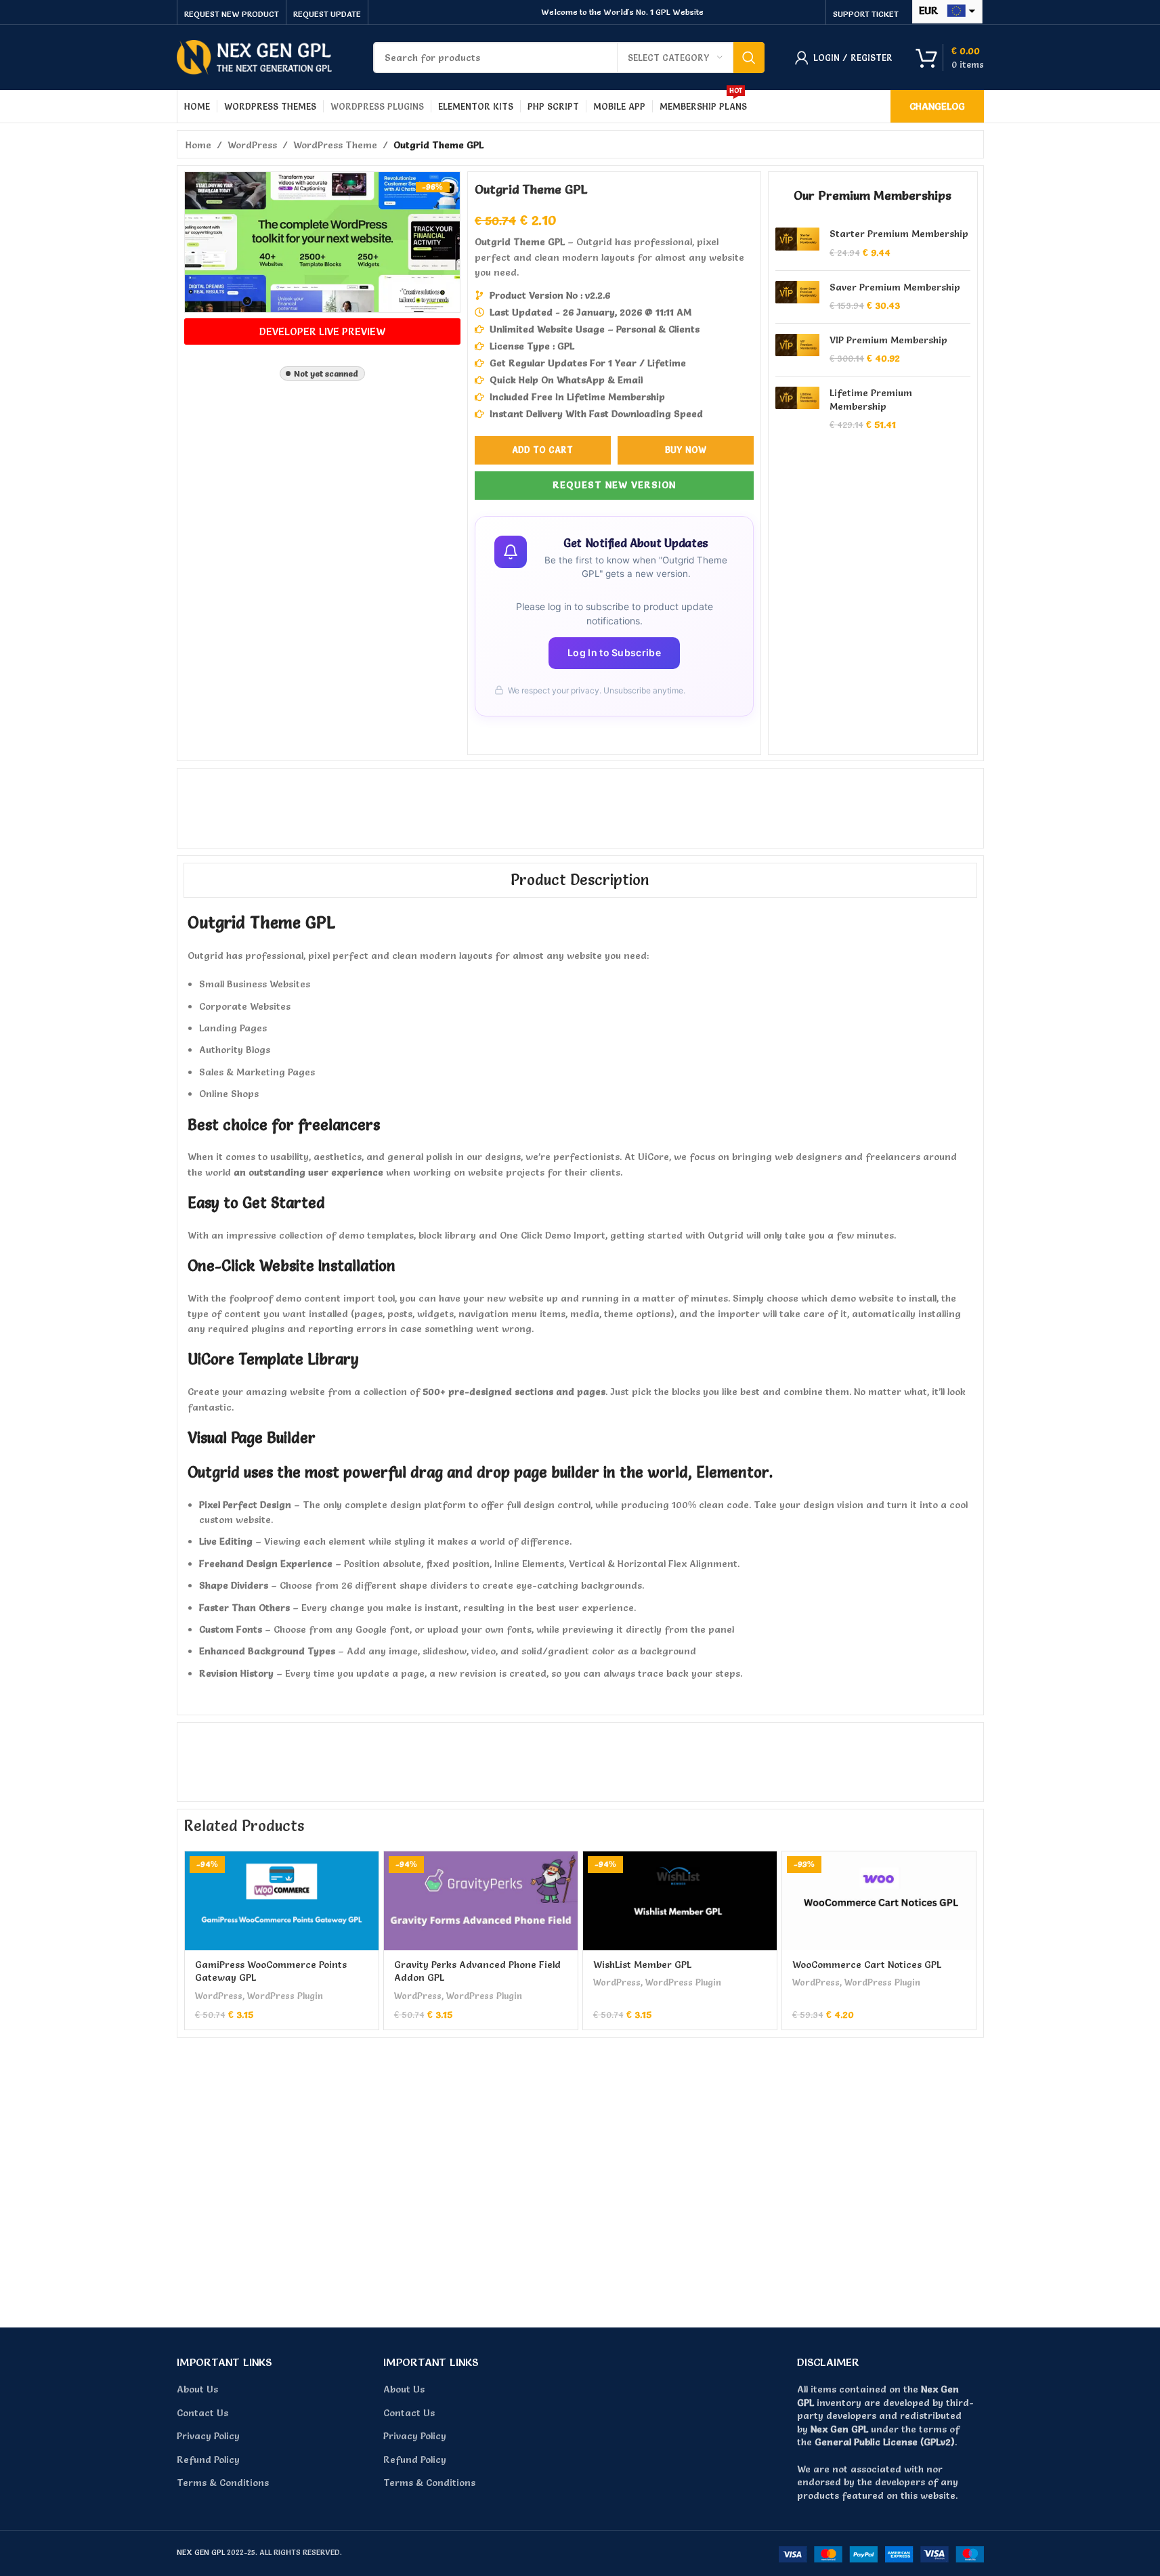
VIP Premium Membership (888, 340)
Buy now (686, 450)
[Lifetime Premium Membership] (797, 409)
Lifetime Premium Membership (871, 400)
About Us (197, 2389)
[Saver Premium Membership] (797, 297)
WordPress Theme (335, 145)
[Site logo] (255, 55)
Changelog (937, 106)
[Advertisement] (579, 806)
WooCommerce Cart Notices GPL (867, 1965)
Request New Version (614, 485)
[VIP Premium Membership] (797, 350)
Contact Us (202, 2413)
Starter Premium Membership (899, 234)
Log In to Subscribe (614, 652)
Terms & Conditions (223, 2483)
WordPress (252, 145)
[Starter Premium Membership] (797, 243)
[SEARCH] (749, 58)
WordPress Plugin (285, 1996)
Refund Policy (208, 2460)
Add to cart (542, 450)
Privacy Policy (208, 2436)
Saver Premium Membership (895, 287)
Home (198, 145)
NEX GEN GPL (201, 2552)
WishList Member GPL (642, 1965)
